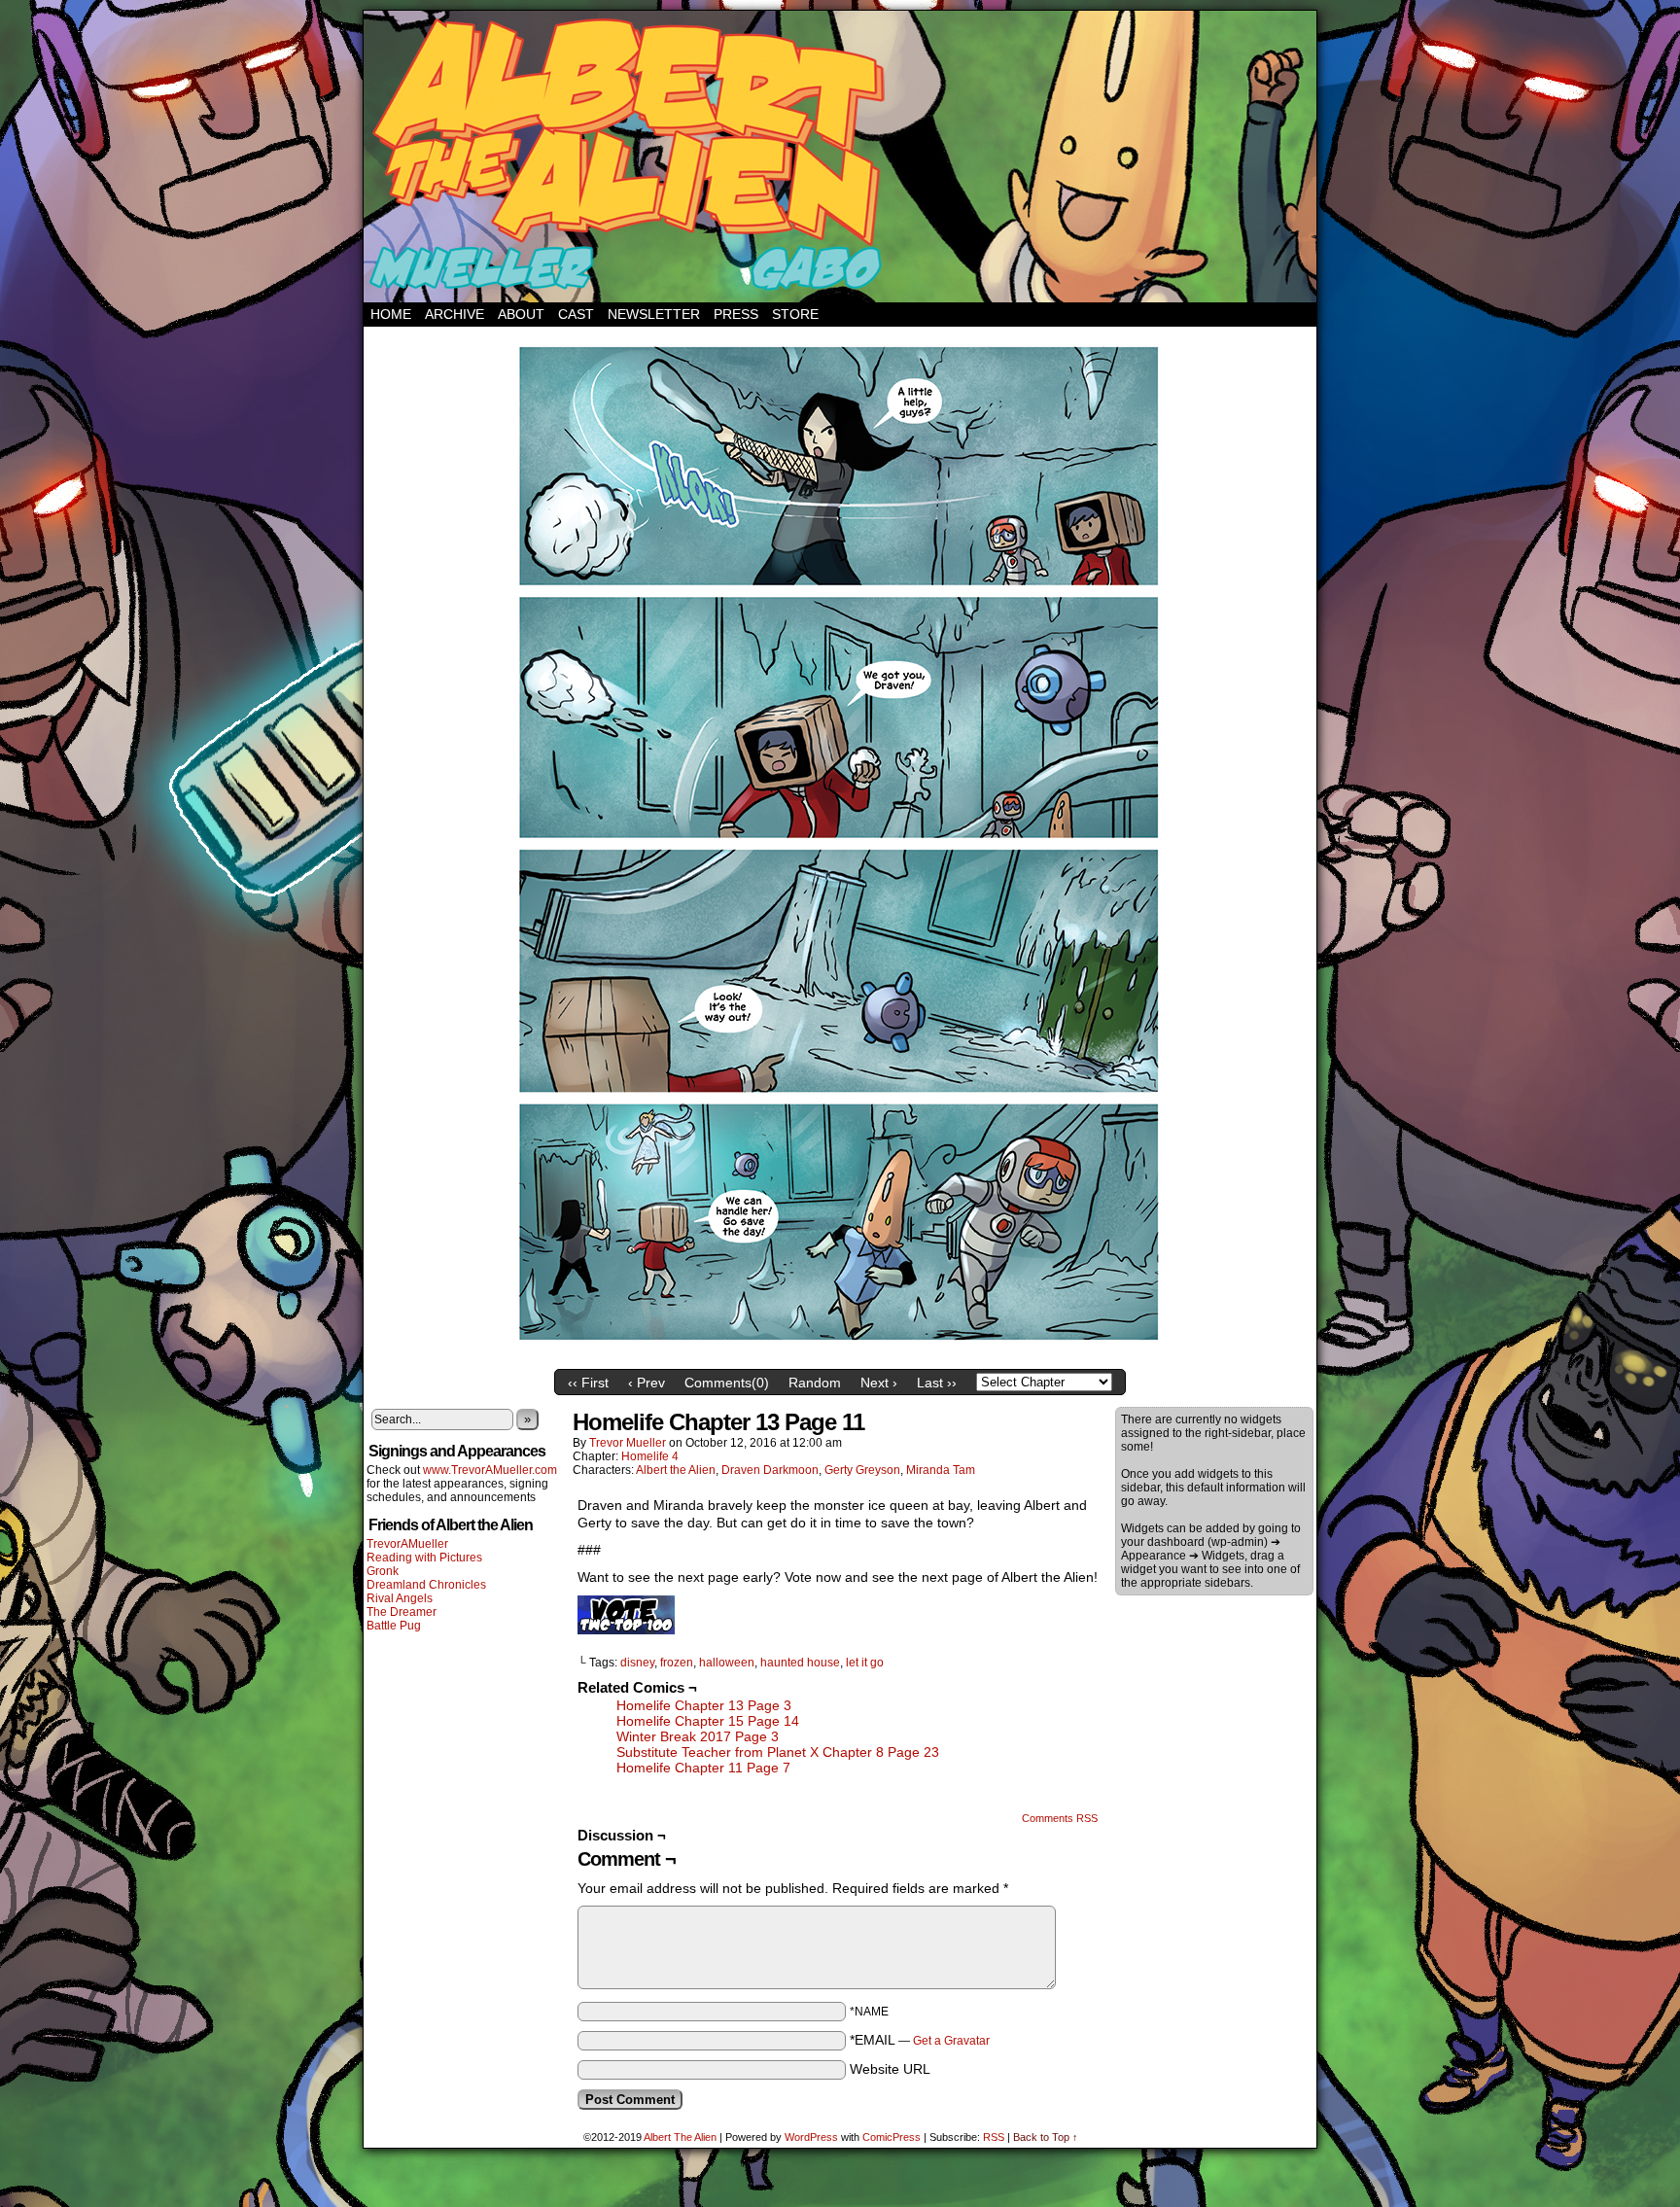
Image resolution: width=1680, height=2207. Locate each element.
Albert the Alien (676, 1470)
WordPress (811, 2137)
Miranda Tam (941, 1470)
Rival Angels (400, 1598)
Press (736, 314)
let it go (865, 1663)
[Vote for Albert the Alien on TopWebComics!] (626, 1629)
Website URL (890, 2069)
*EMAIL (920, 2040)
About (521, 314)
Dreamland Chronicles (426, 1585)
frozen (677, 1663)
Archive (455, 314)
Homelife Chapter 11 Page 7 (703, 1768)
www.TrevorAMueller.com (490, 1470)
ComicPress (892, 2137)
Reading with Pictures (424, 1558)
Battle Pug (394, 1626)
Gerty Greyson (862, 1470)
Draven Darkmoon (770, 1470)
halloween (727, 1663)
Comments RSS (1060, 1818)
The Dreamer (402, 1612)
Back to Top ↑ (1046, 2137)
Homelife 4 (650, 1456)
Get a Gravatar (951, 2041)
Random (815, 1383)
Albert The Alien (680, 2137)
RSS (994, 2137)
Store (795, 314)
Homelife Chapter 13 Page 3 (704, 1705)
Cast (576, 314)
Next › (879, 1383)
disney (637, 1663)
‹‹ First (588, 1383)
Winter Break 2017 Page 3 (698, 1736)
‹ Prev (647, 1383)
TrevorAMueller (407, 1544)
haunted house (800, 1663)
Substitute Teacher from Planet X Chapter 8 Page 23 (778, 1752)
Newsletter (654, 314)
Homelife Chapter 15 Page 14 (708, 1721)
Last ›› (937, 1383)
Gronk (383, 1571)
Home (391, 314)
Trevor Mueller (628, 1443)
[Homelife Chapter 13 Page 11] (840, 1355)
